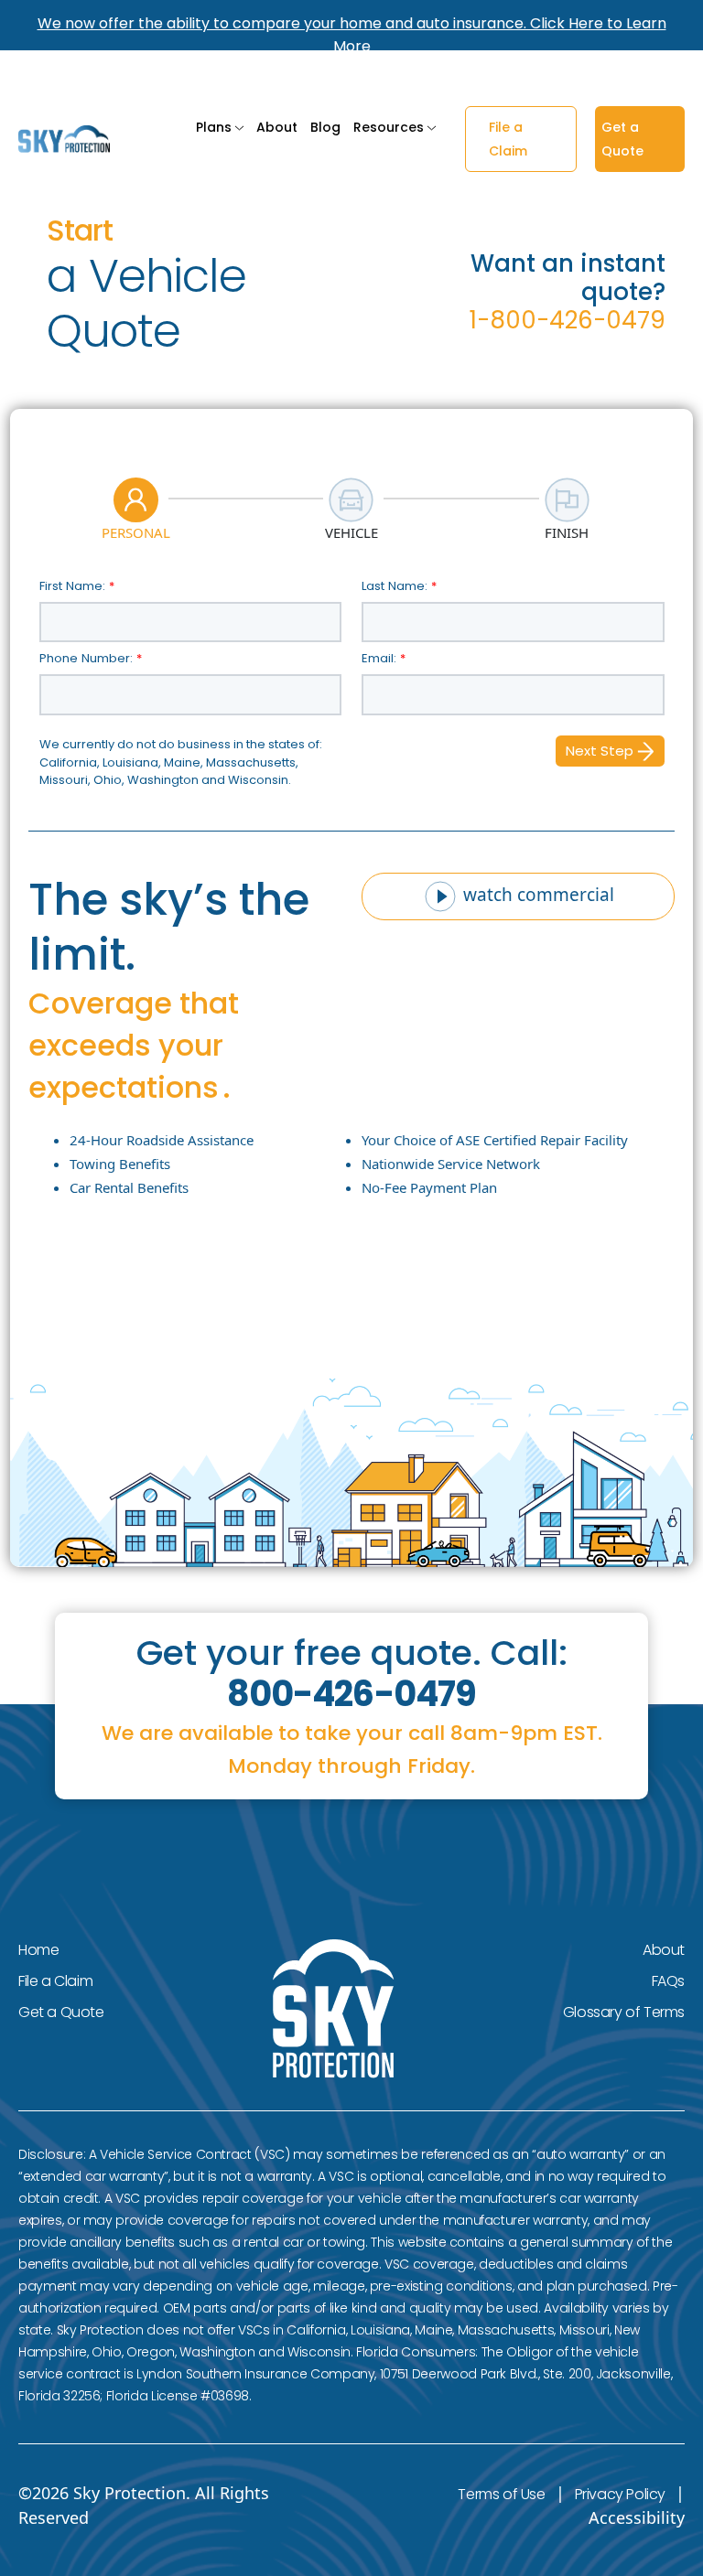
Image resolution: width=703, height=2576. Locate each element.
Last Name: (399, 586)
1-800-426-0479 (568, 320)
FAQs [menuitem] (668, 1981)
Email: (384, 658)
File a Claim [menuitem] (55, 1981)
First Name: (77, 586)
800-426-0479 (351, 1694)
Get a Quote (622, 139)
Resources (389, 127)
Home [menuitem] (38, 1950)
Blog (325, 127)
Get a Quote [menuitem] (61, 2012)
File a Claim (508, 139)
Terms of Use (501, 2494)
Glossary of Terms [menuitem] (624, 2012)
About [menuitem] (664, 1950)
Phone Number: (91, 658)
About (277, 127)
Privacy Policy (620, 2494)
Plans (214, 127)
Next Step (601, 751)
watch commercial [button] (536, 895)
